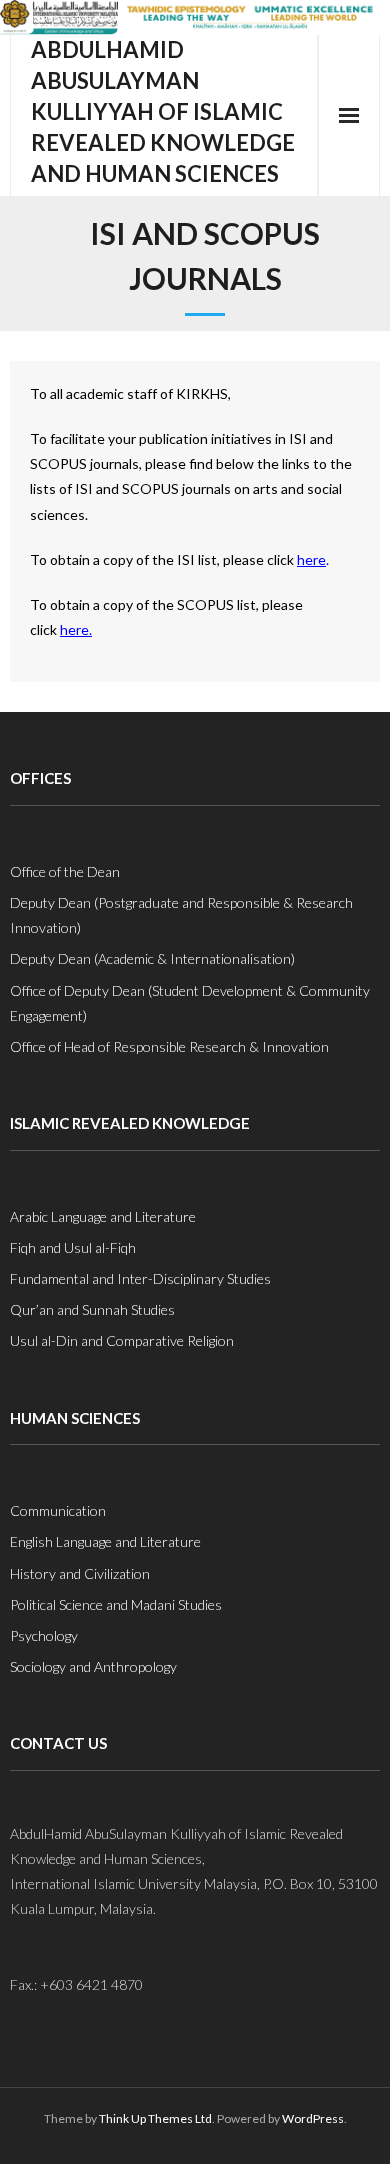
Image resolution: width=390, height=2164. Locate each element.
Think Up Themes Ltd (155, 2118)
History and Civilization (80, 1573)
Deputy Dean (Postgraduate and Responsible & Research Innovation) (181, 915)
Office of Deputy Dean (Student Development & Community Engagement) (190, 1003)
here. (76, 629)
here (311, 559)
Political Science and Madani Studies (116, 1604)
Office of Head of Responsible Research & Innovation (169, 1046)
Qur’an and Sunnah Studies (92, 1309)
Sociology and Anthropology (93, 1666)
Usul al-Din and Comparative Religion (122, 1340)
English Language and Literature (105, 1541)
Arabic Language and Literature (103, 1216)
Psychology (44, 1635)
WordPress (313, 2118)
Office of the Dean (65, 871)
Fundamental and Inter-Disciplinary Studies (140, 1278)
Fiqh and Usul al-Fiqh (73, 1247)
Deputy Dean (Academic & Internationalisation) (152, 958)
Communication (58, 1510)
